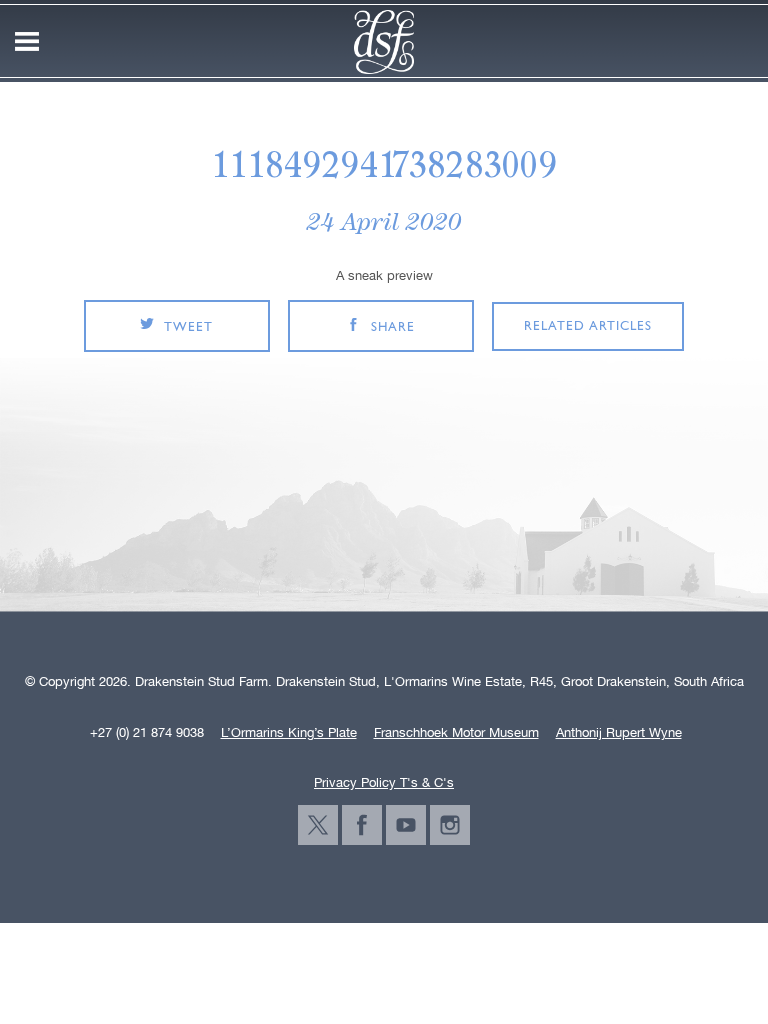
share (393, 327)
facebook (362, 825)
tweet (188, 327)
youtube (406, 825)
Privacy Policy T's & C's (384, 782)
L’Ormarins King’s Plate (289, 733)
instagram (450, 825)
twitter (318, 825)
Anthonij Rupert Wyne (619, 733)
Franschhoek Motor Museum (456, 733)
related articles (588, 326)
